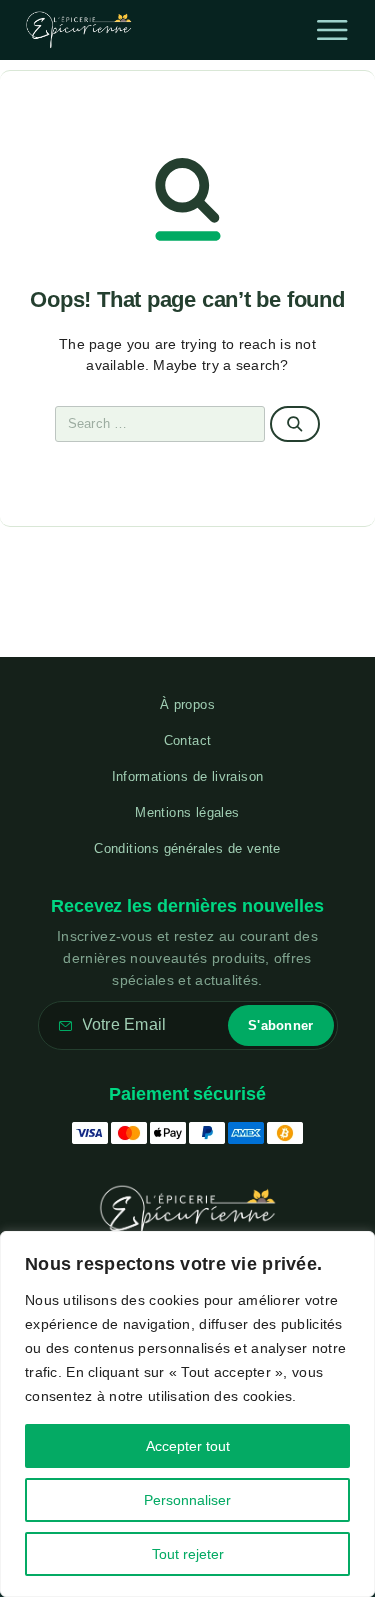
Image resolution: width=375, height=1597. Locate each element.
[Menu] (332, 30)
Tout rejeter (188, 1554)
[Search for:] (160, 424)
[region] (187, 1414)
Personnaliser (187, 1500)
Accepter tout (188, 1446)
